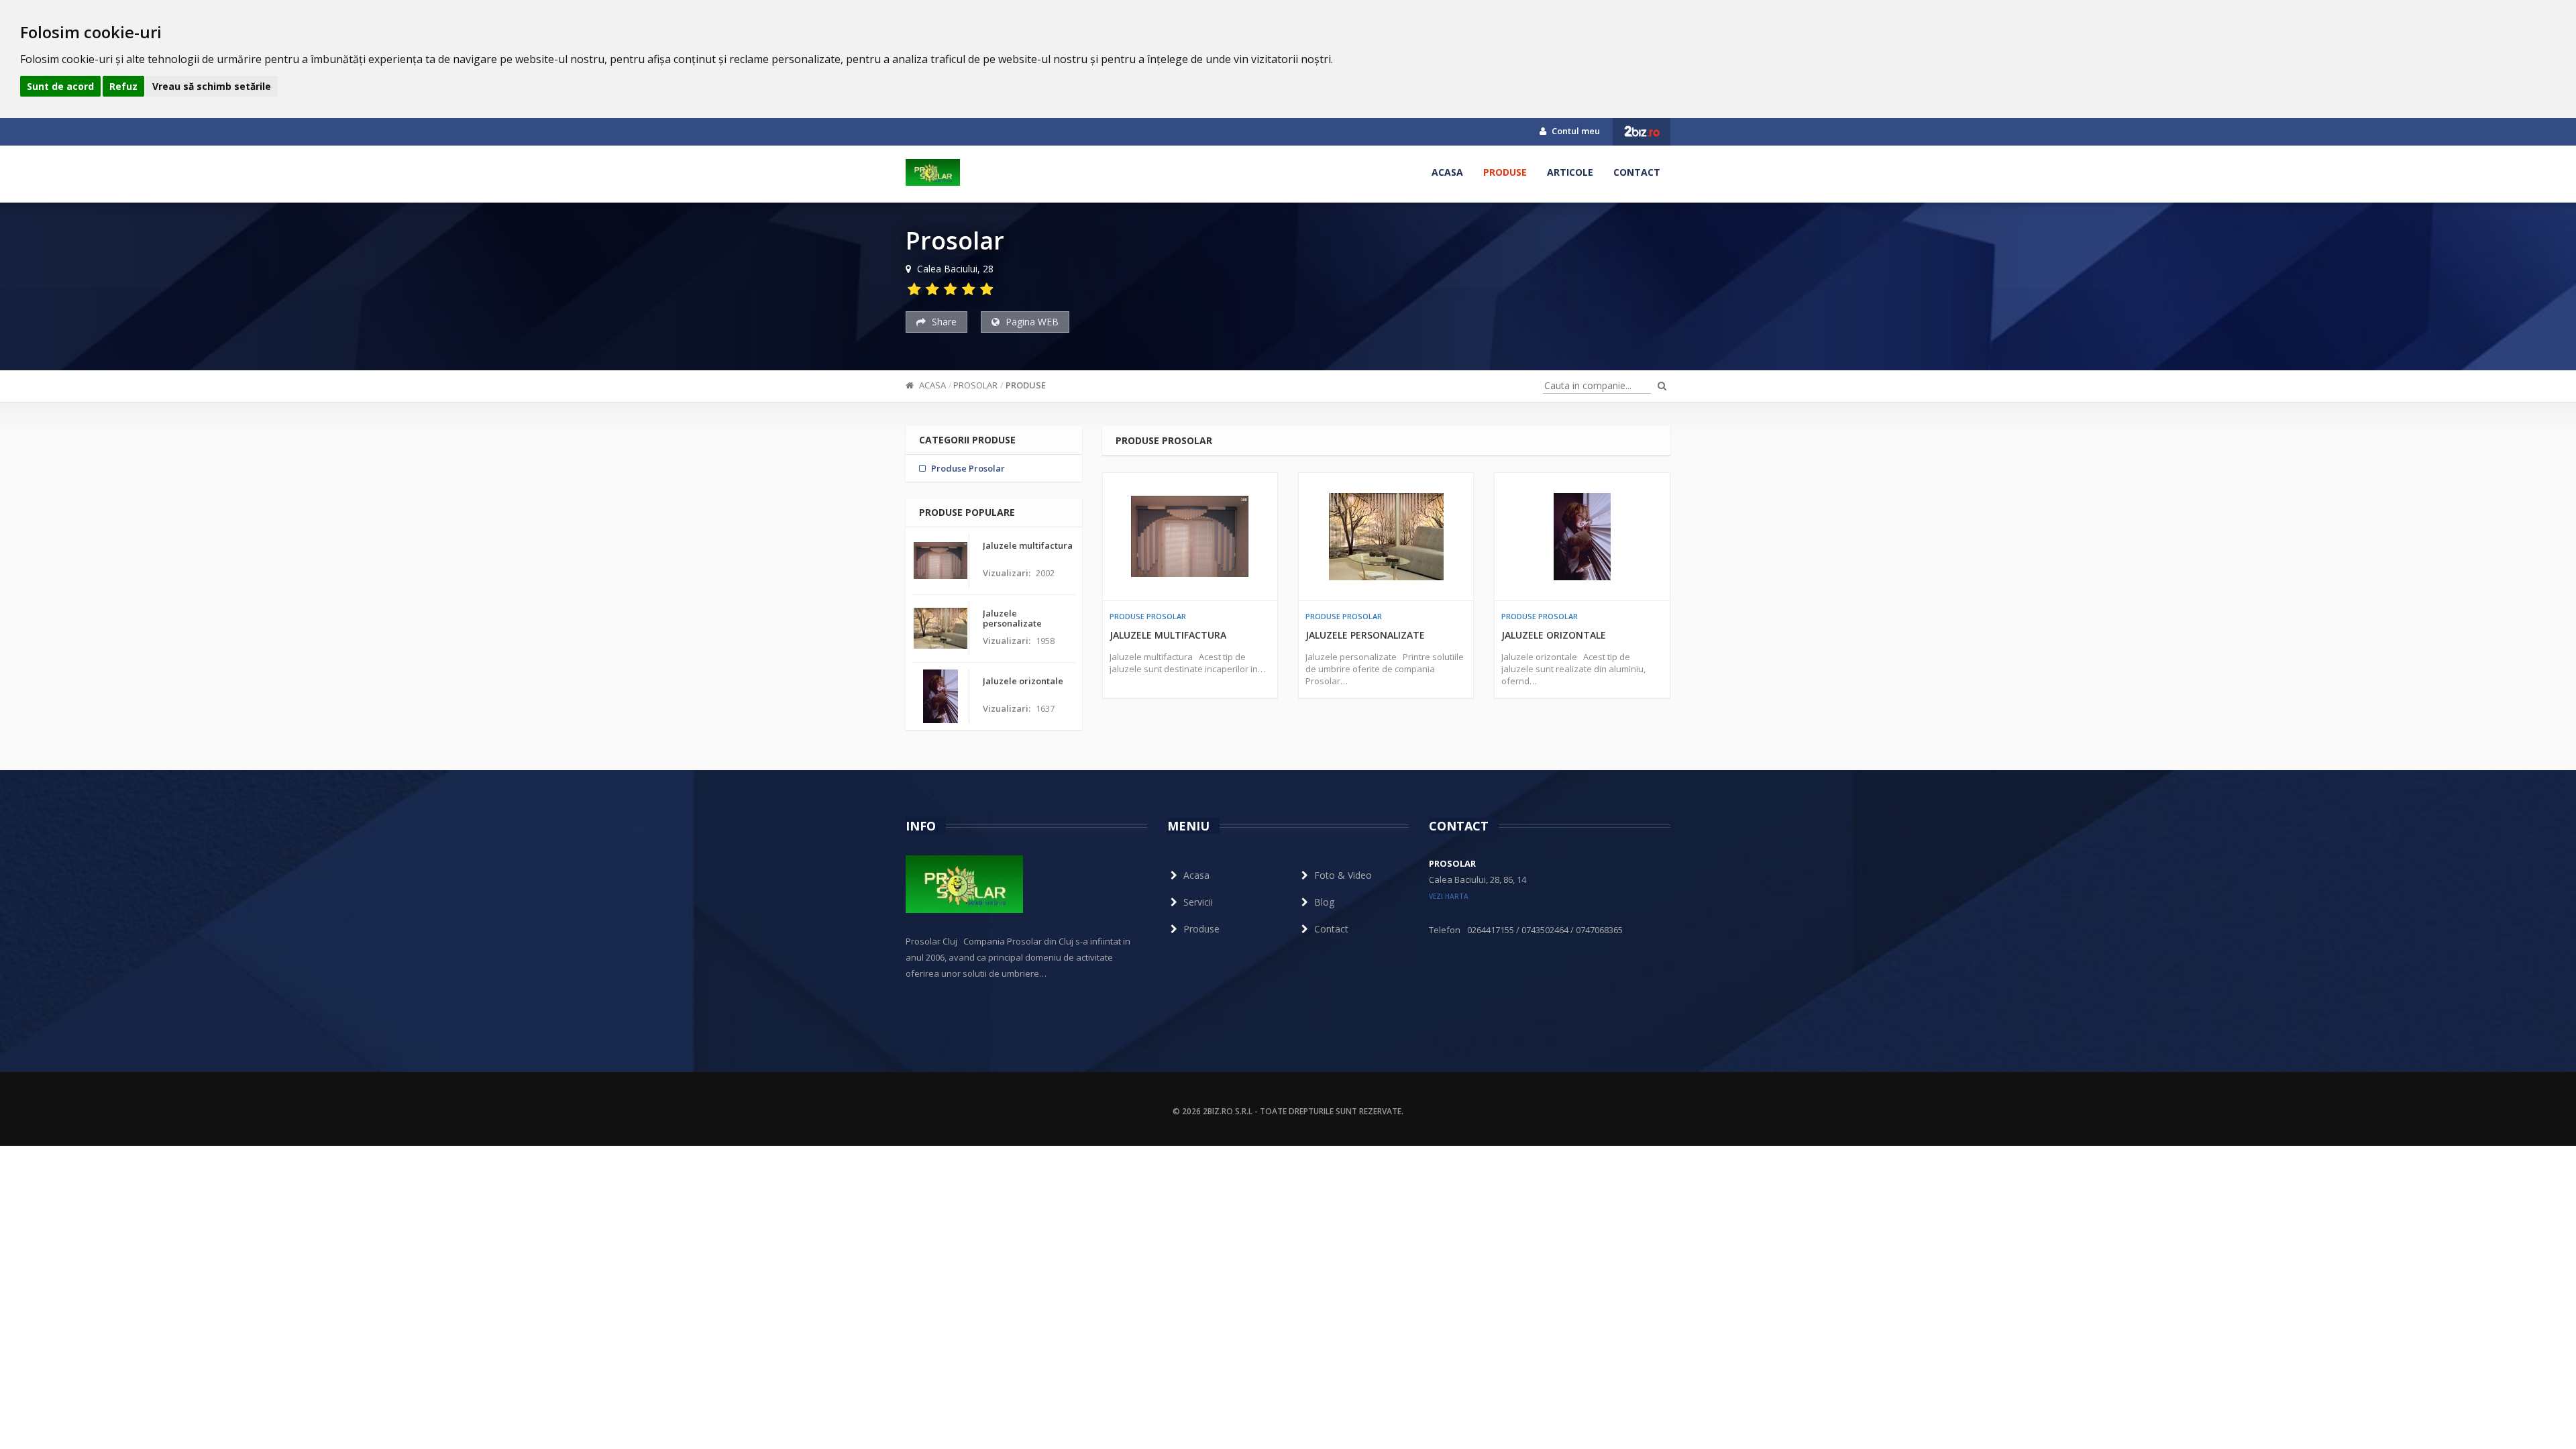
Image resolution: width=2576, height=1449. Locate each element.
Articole (1570, 172)
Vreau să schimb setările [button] (212, 86)
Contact (1637, 172)
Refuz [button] (123, 86)
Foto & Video (1343, 875)
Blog (1324, 902)
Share (943, 322)
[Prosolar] (933, 172)
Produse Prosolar (1148, 616)
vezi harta (1449, 896)
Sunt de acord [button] (60, 86)
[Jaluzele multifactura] (1190, 537)
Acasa (1447, 172)
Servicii (1198, 902)
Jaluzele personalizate (1365, 635)
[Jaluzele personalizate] (1386, 537)
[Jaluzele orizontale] (1582, 537)
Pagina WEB (1031, 322)
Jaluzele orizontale (1554, 635)
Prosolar (975, 385)
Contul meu (1575, 131)
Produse (1505, 172)
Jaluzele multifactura (1168, 635)
